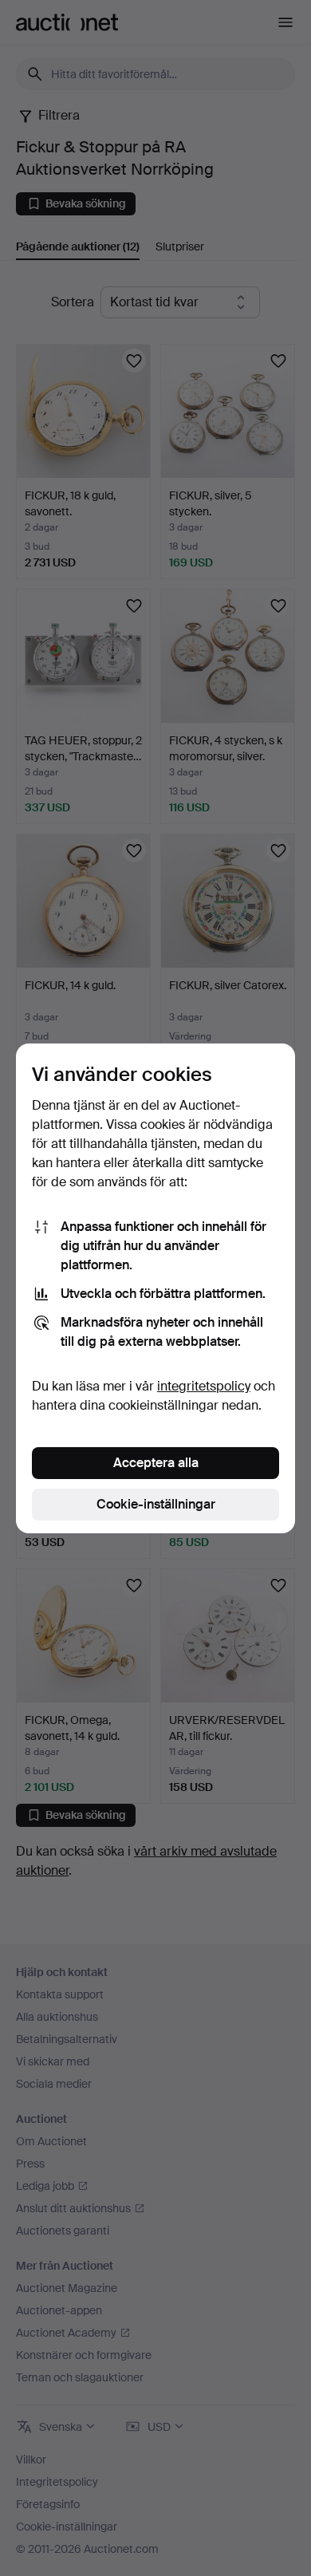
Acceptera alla (156, 1463)
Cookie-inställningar (156, 1504)
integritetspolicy (204, 1386)
